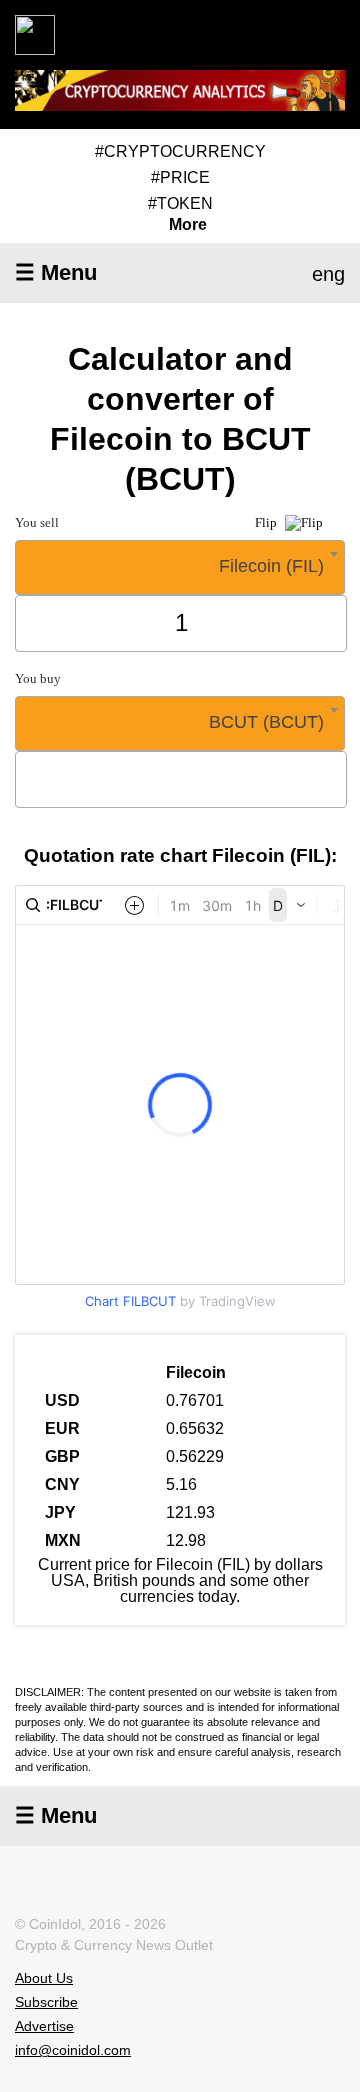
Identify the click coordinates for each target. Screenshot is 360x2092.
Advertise (44, 2026)
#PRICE (180, 177)
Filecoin (196, 1372)
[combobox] (180, 567)
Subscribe (46, 2002)
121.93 (190, 1512)
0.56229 (195, 1456)
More (188, 225)
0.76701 (195, 1400)
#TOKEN (180, 203)
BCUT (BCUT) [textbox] (266, 722)
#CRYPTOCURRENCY (180, 151)
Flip (267, 522)
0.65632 (195, 1428)
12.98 (186, 1540)
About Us (44, 1978)
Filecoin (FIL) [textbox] (271, 566)
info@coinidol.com (73, 2050)
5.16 (181, 1484)
